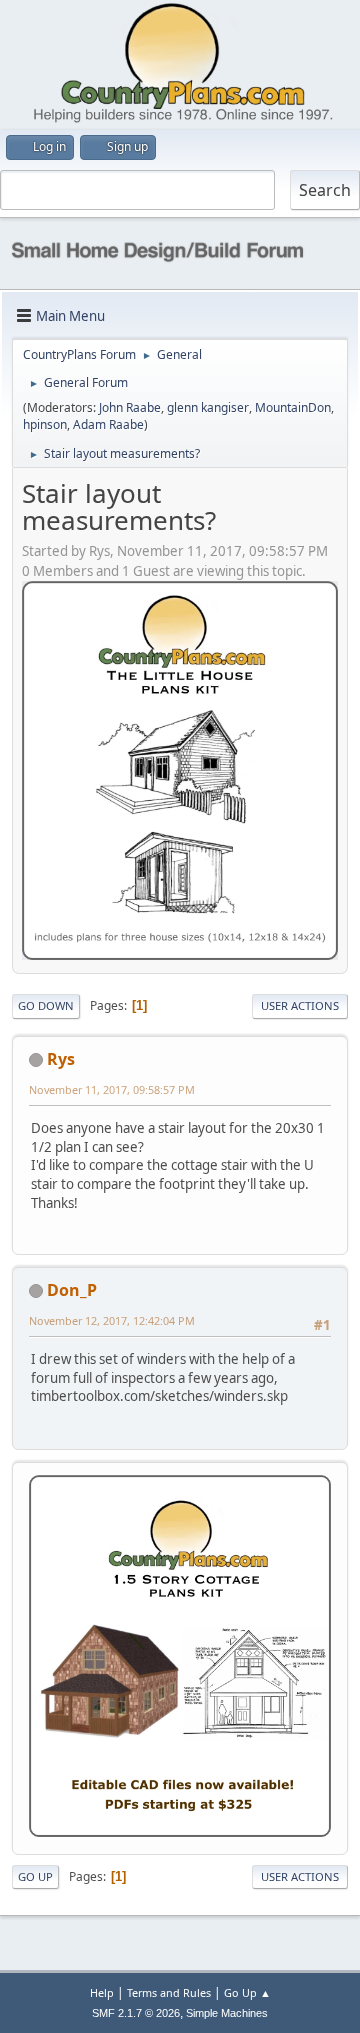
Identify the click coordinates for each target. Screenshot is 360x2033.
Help (102, 1992)
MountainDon (293, 407)
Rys (61, 1059)
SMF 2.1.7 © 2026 (136, 2013)
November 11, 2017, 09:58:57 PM (112, 1089)
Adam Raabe (108, 424)
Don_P (72, 1290)
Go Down (46, 1005)
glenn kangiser (208, 407)
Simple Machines (227, 2013)
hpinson (45, 424)
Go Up (35, 1876)
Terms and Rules (169, 1992)
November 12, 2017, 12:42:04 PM (112, 1320)
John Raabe (130, 407)
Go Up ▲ (247, 1992)
